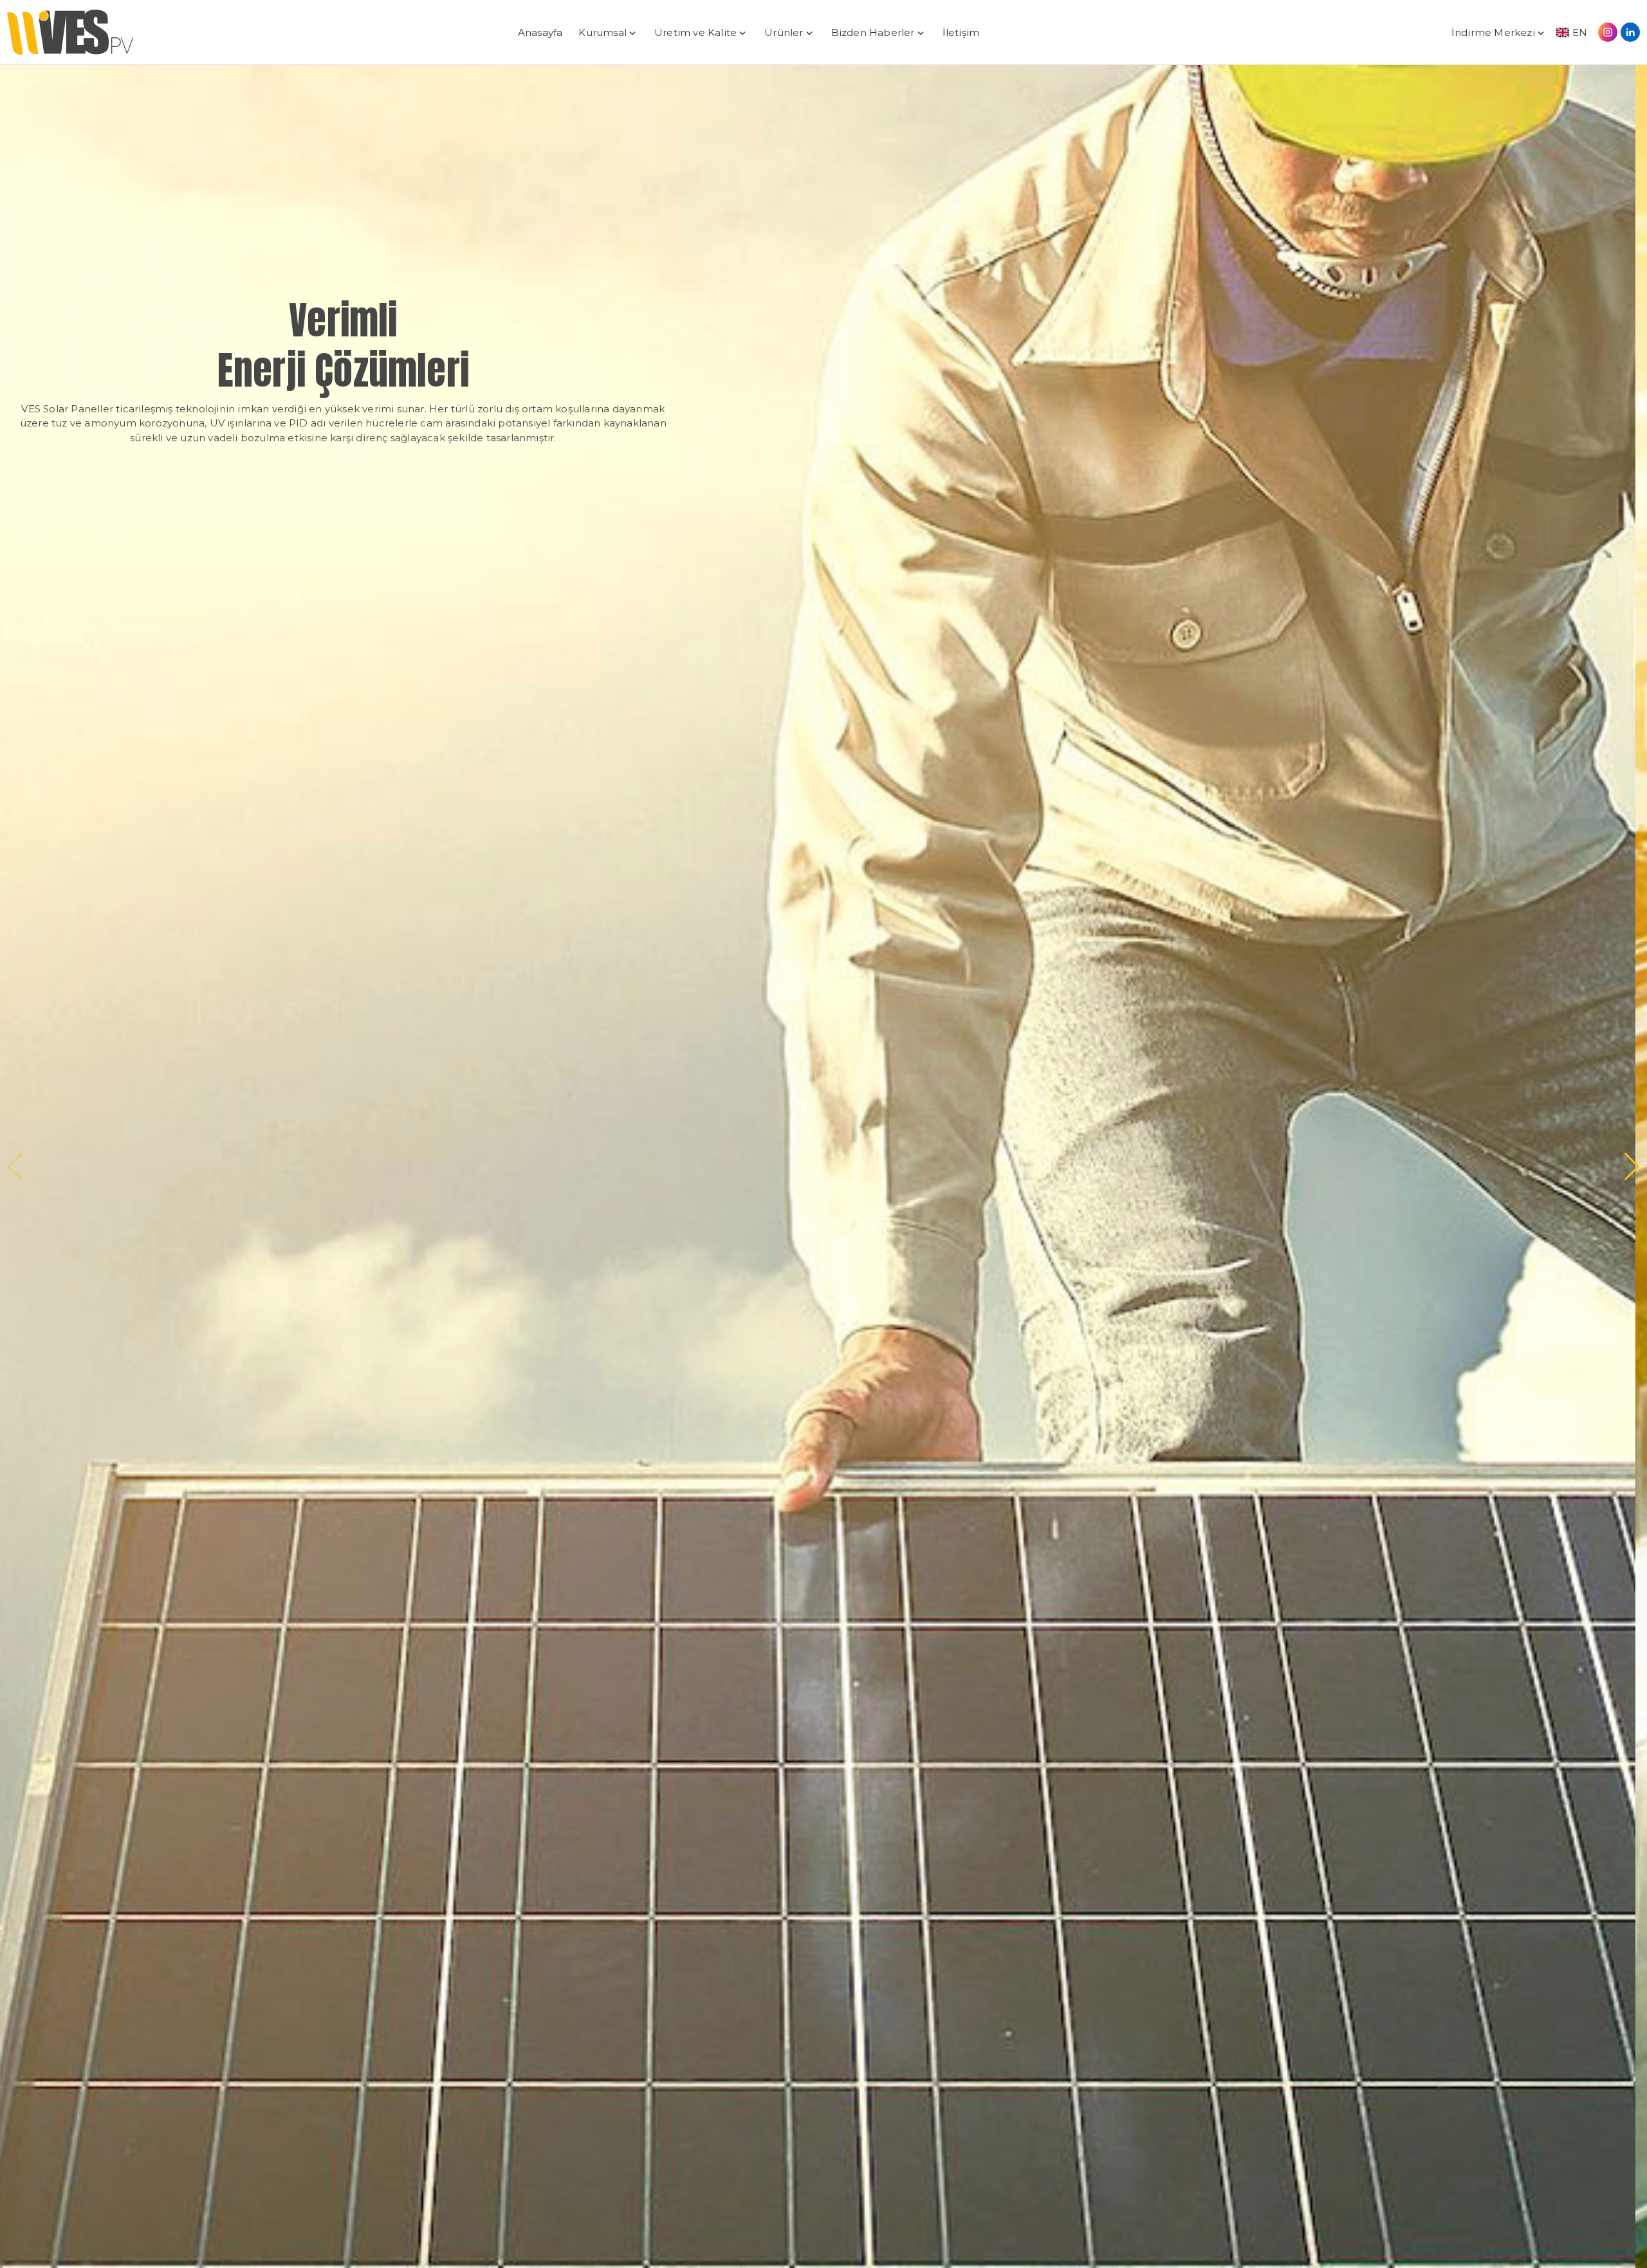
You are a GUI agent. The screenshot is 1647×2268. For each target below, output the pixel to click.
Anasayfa (540, 32)
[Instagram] (1608, 32)
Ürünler (784, 32)
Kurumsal (603, 32)
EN (1580, 32)
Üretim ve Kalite (695, 32)
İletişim (961, 32)
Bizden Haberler (873, 32)
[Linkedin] (1630, 32)
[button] (15, 1167)
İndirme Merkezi (1493, 32)
